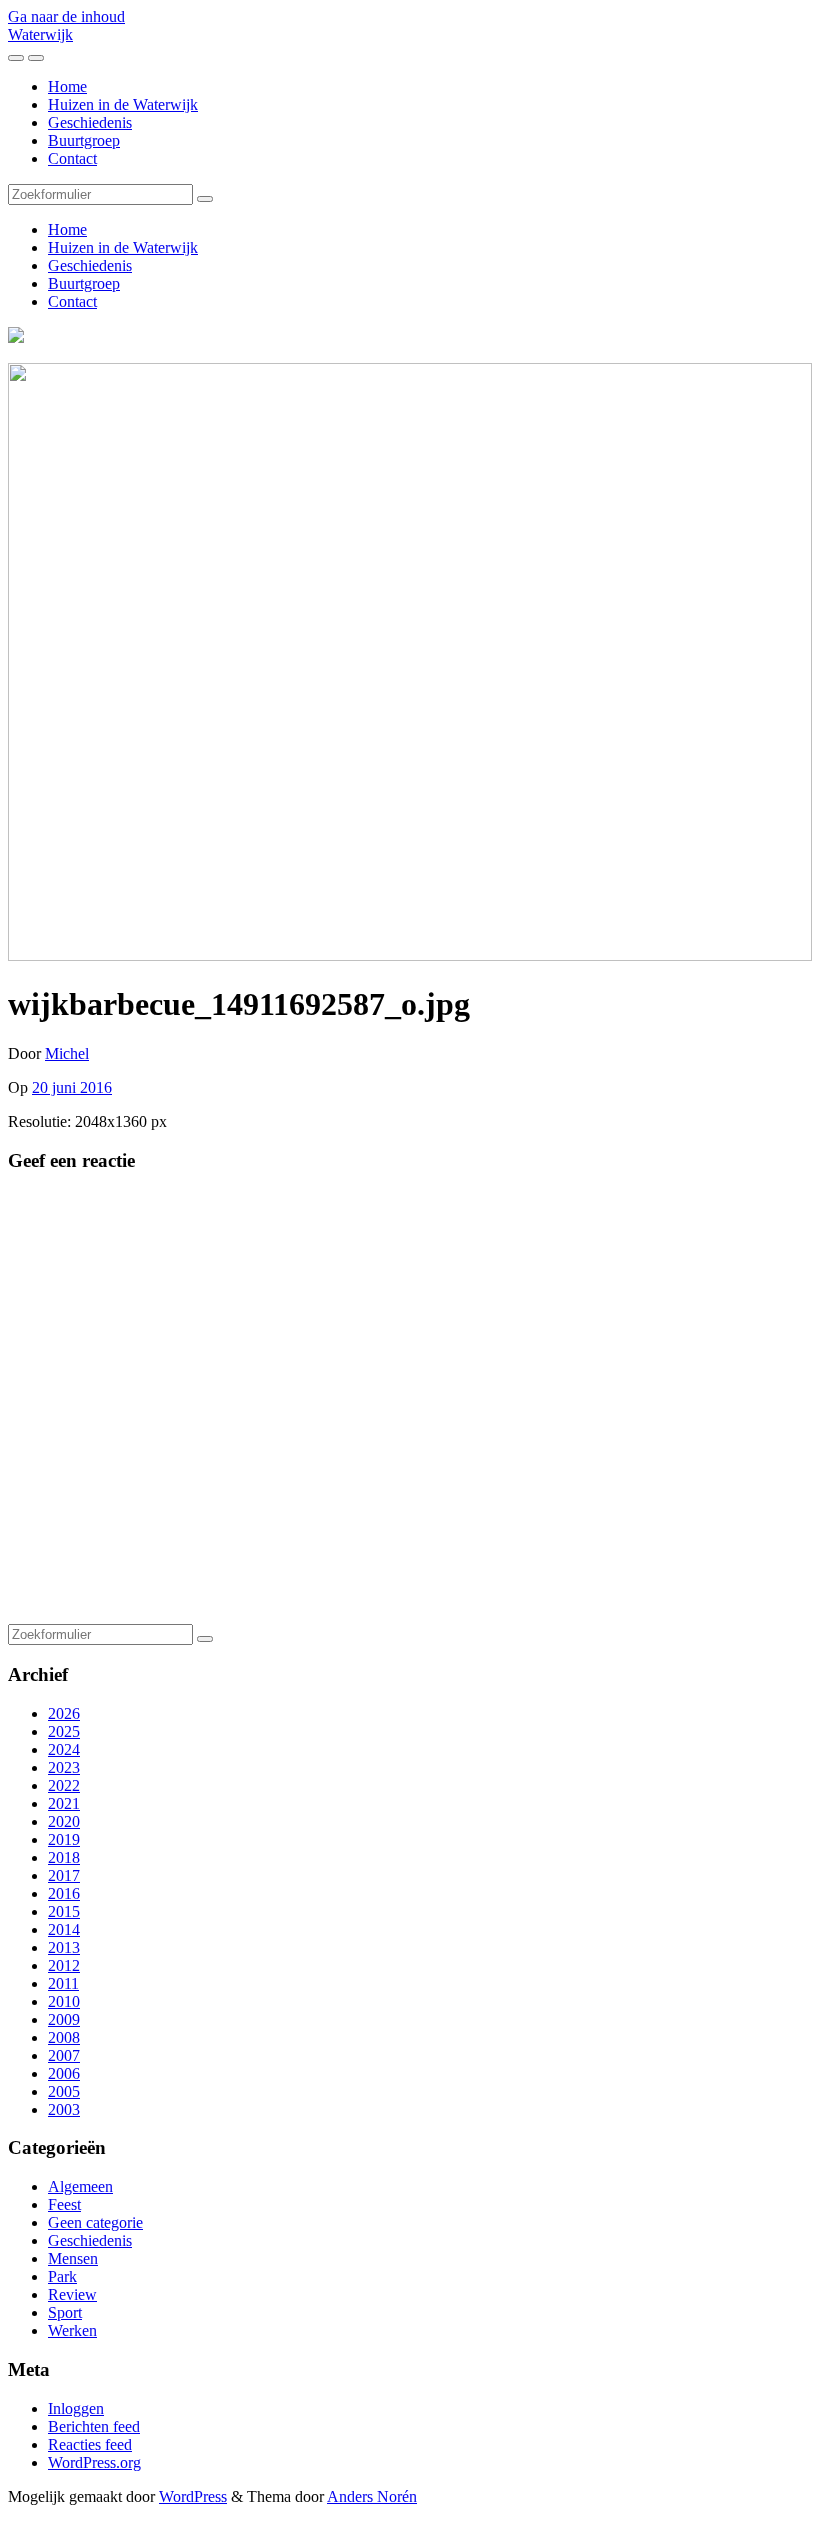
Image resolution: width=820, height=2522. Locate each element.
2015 (64, 1911)
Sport (65, 2312)
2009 (64, 2019)
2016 (64, 1893)
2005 (64, 2091)
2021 (64, 1803)
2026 (64, 1713)
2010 (64, 2001)
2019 (64, 1839)
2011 (63, 1983)
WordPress (193, 2496)
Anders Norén (372, 2496)
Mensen (73, 2258)
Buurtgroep (84, 140)
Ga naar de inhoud (66, 16)
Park (62, 2276)
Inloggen (76, 2408)
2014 (64, 1929)
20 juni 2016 (72, 1087)
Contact (72, 158)
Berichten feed (94, 2426)
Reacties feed (90, 2444)
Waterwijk (40, 34)
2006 (64, 2073)
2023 (64, 1767)
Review (72, 2294)
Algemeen (80, 2186)
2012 (64, 1965)
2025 (64, 1731)
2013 (64, 1947)
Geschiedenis (90, 122)
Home (67, 86)
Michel (67, 1053)
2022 (64, 1785)
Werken (72, 2330)
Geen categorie (95, 2222)
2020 (64, 1821)
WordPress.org (94, 2462)
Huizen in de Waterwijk (123, 104)
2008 (64, 2037)
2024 (64, 1749)
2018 (64, 1857)
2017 (64, 1875)
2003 (64, 2109)
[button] (410, 662)
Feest (64, 2204)
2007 (64, 2055)
